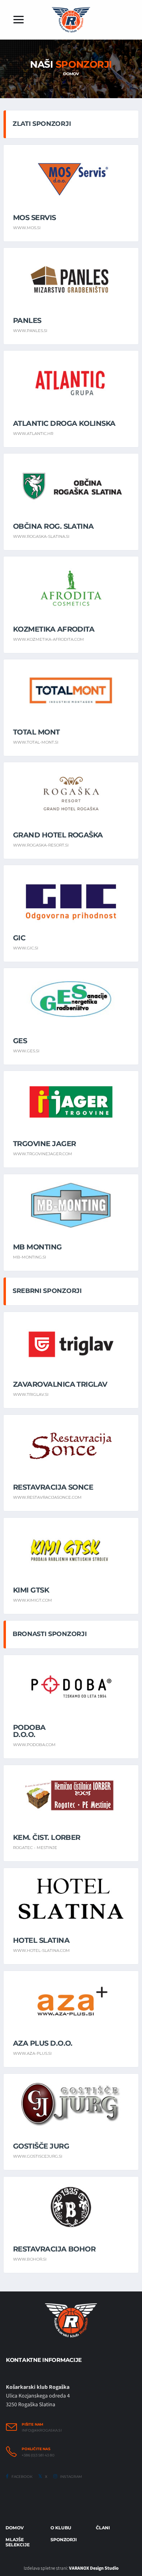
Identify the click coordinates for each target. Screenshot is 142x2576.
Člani (103, 2528)
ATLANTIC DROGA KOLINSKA (64, 423)
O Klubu (61, 2528)
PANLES (27, 321)
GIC (19, 938)
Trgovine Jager (44, 1144)
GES (20, 1041)
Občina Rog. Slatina (53, 526)
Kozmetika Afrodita (54, 629)
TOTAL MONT (36, 732)
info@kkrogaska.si (42, 2430)
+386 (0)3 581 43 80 (38, 2455)
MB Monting (37, 1247)
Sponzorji (64, 2540)
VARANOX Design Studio (94, 2568)
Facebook (21, 2476)
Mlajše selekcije (18, 2542)
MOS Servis (35, 218)
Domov (71, 74)
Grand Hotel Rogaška (58, 835)
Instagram (71, 2476)
